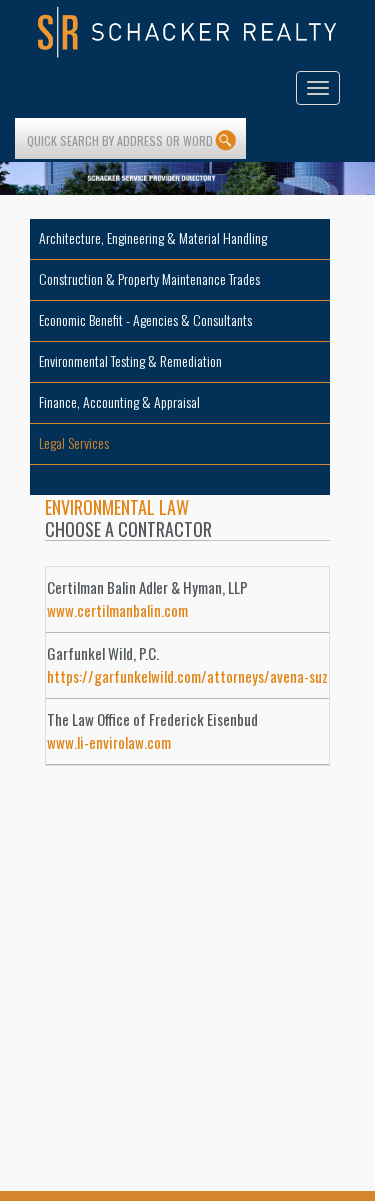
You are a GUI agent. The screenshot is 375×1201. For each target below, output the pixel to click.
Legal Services (74, 442)
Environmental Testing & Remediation (130, 360)
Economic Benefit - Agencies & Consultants (145, 319)
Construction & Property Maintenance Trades (149, 278)
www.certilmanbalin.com (117, 610)
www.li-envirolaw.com (109, 742)
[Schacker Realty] (187, 32)
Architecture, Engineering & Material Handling (153, 237)
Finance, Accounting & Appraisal (119, 401)
